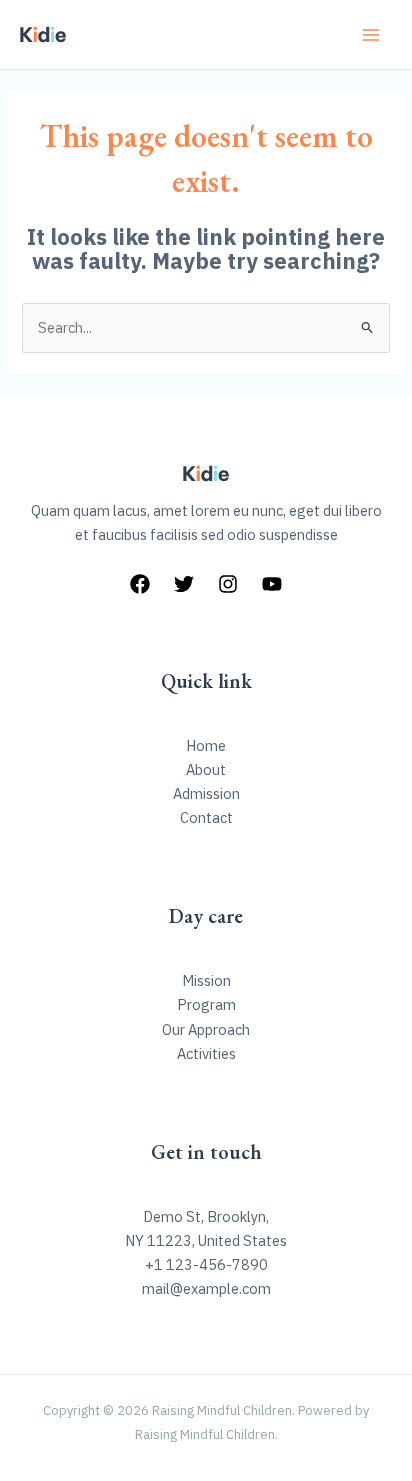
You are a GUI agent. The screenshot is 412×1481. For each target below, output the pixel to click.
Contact (206, 817)
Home (206, 745)
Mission (206, 980)
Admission (206, 793)
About (206, 769)
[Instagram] (228, 584)
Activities (206, 1053)
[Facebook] (140, 584)
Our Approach (206, 1029)
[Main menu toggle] (371, 35)
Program (206, 1004)
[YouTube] (272, 584)
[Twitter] (184, 584)
